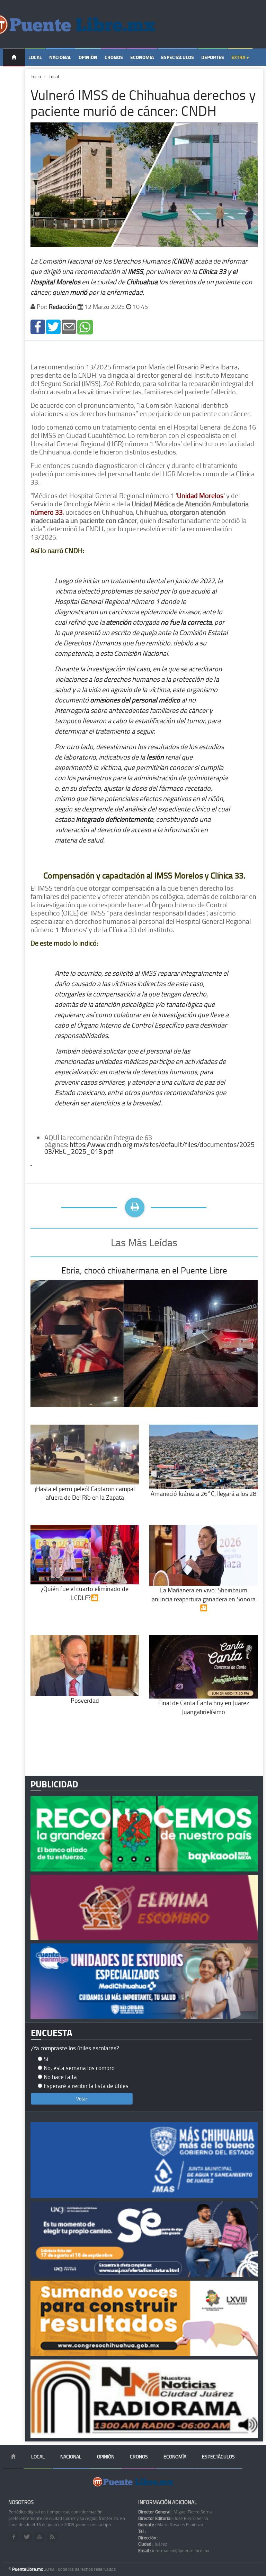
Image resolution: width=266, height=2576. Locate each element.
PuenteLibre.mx (28, 2569)
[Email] (69, 326)
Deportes (213, 57)
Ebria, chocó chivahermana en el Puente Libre (144, 1270)
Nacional (60, 57)
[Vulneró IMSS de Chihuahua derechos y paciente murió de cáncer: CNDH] (38, 326)
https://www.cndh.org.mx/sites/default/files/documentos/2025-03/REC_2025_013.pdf (151, 1148)
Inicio (36, 76)
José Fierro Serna (173, 2518)
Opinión (88, 57)
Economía (142, 57)
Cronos (114, 57)
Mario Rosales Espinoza (171, 2524)
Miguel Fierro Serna (175, 2512)
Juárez (153, 2544)
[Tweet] (53, 326)
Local (35, 57)
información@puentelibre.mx (174, 2550)
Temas (14, 75)
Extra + (240, 57)
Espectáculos (178, 57)
